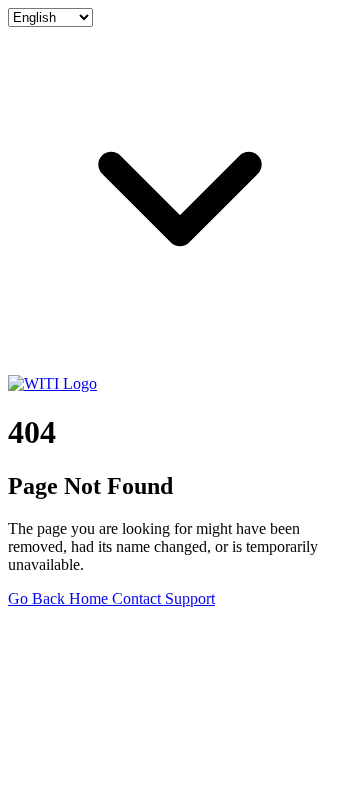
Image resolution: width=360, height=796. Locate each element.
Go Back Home (60, 598)
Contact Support (163, 598)
